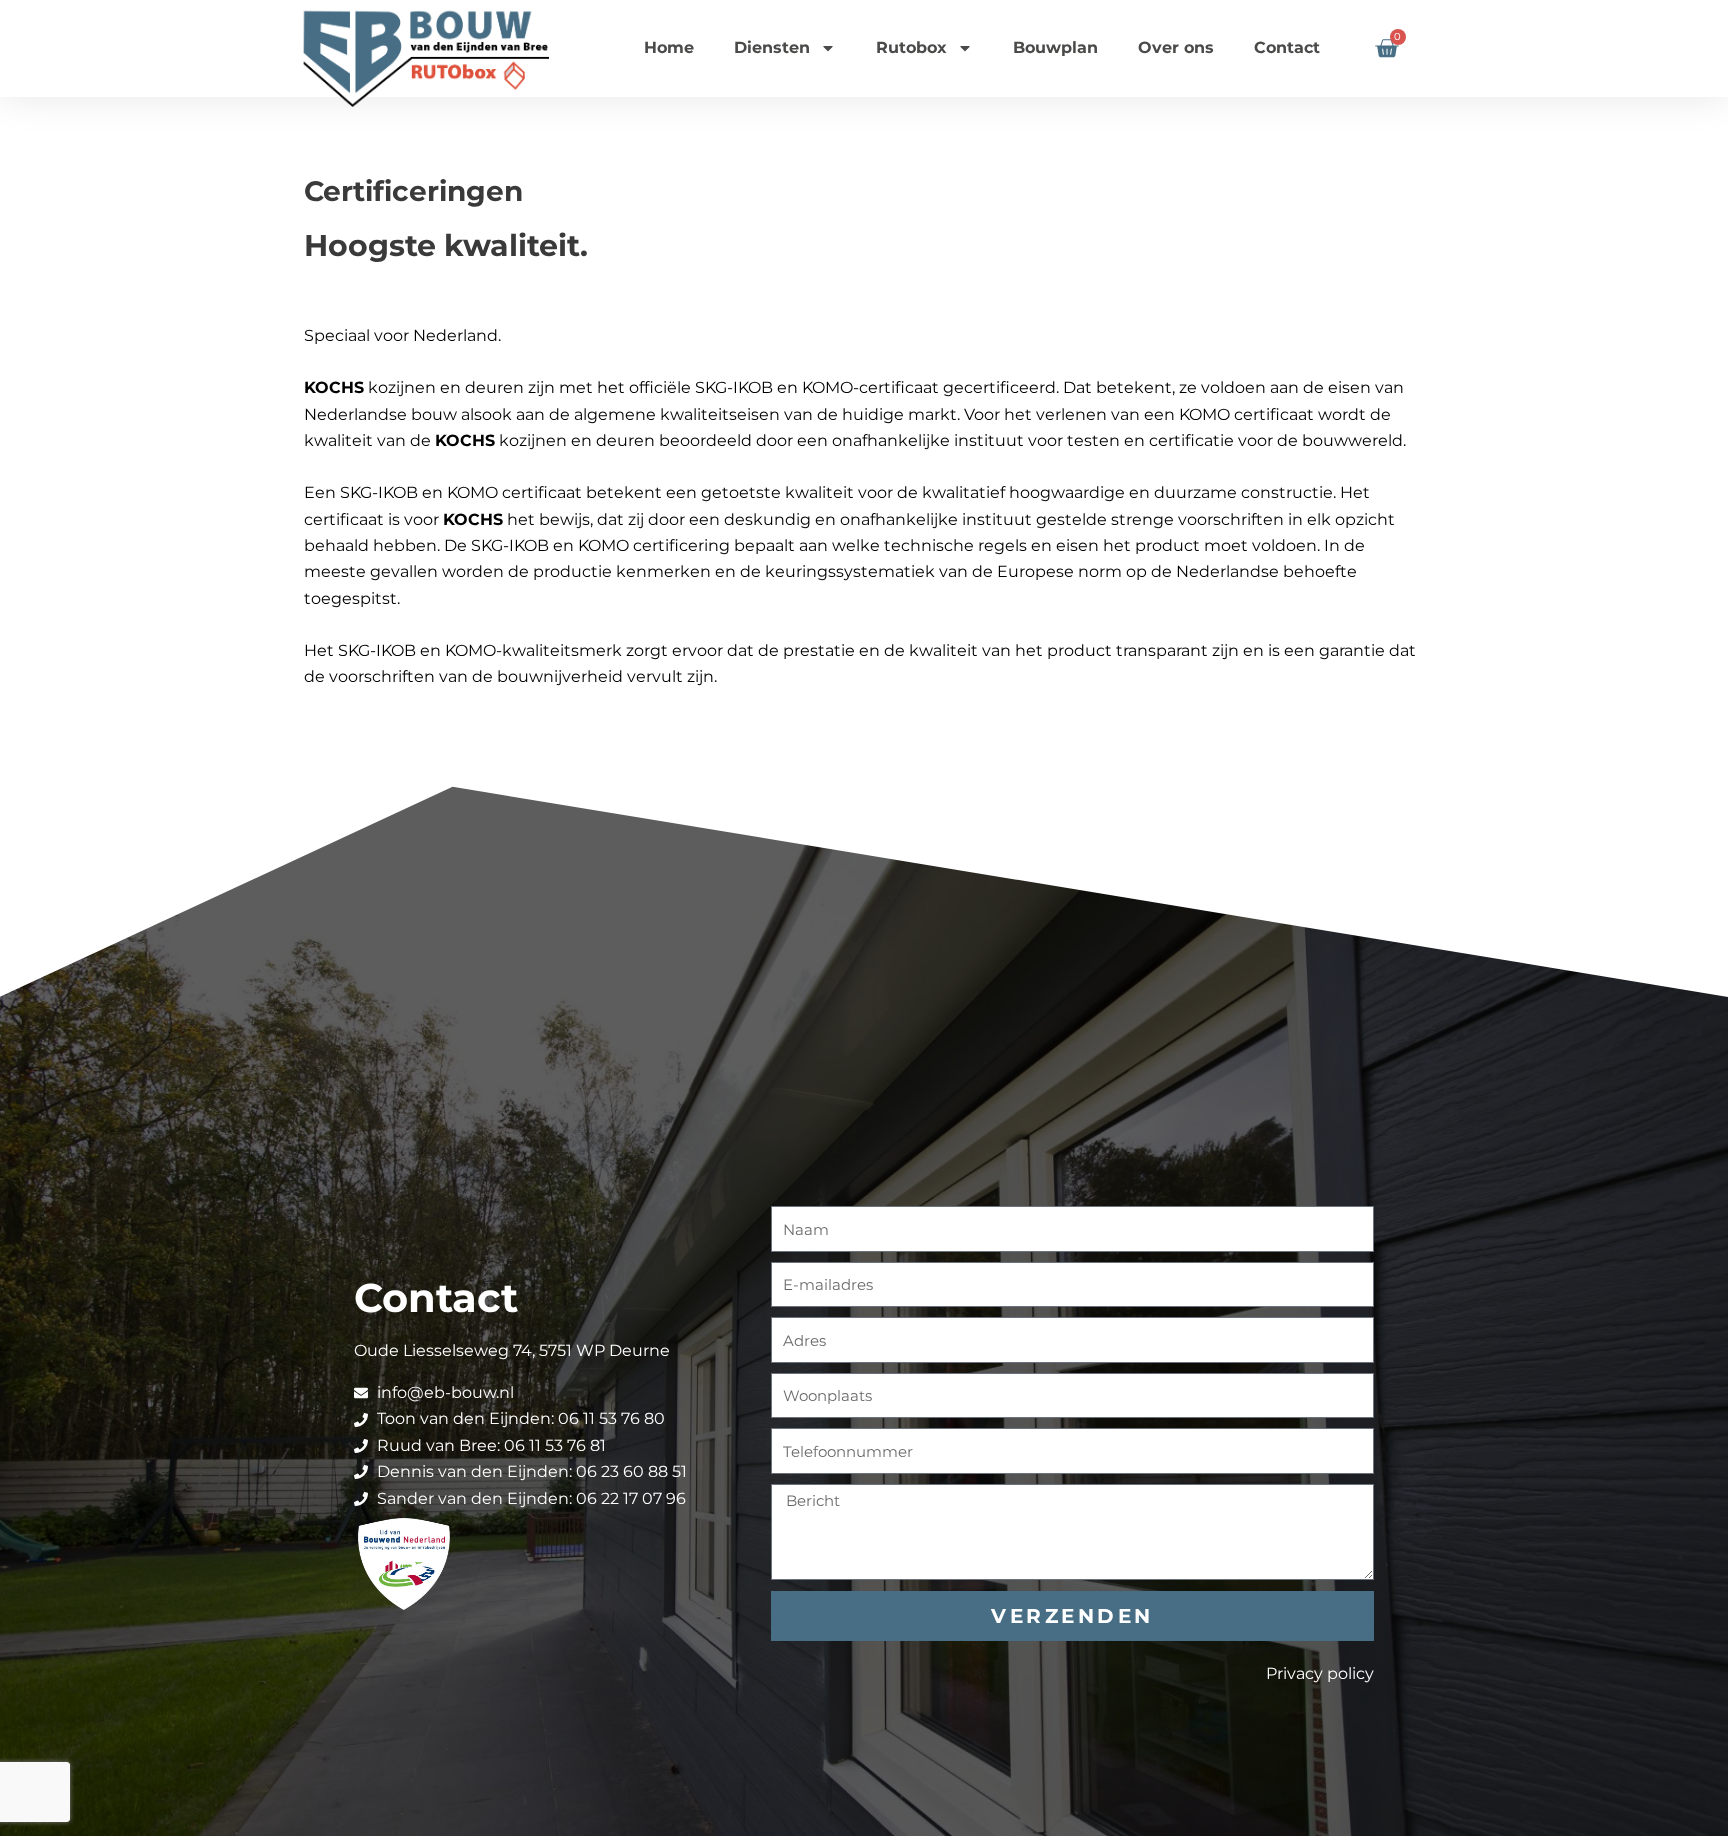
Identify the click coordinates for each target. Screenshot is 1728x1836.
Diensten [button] (772, 47)
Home (669, 47)
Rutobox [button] (911, 47)
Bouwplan (1055, 47)
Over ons (1176, 47)
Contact (1287, 47)
